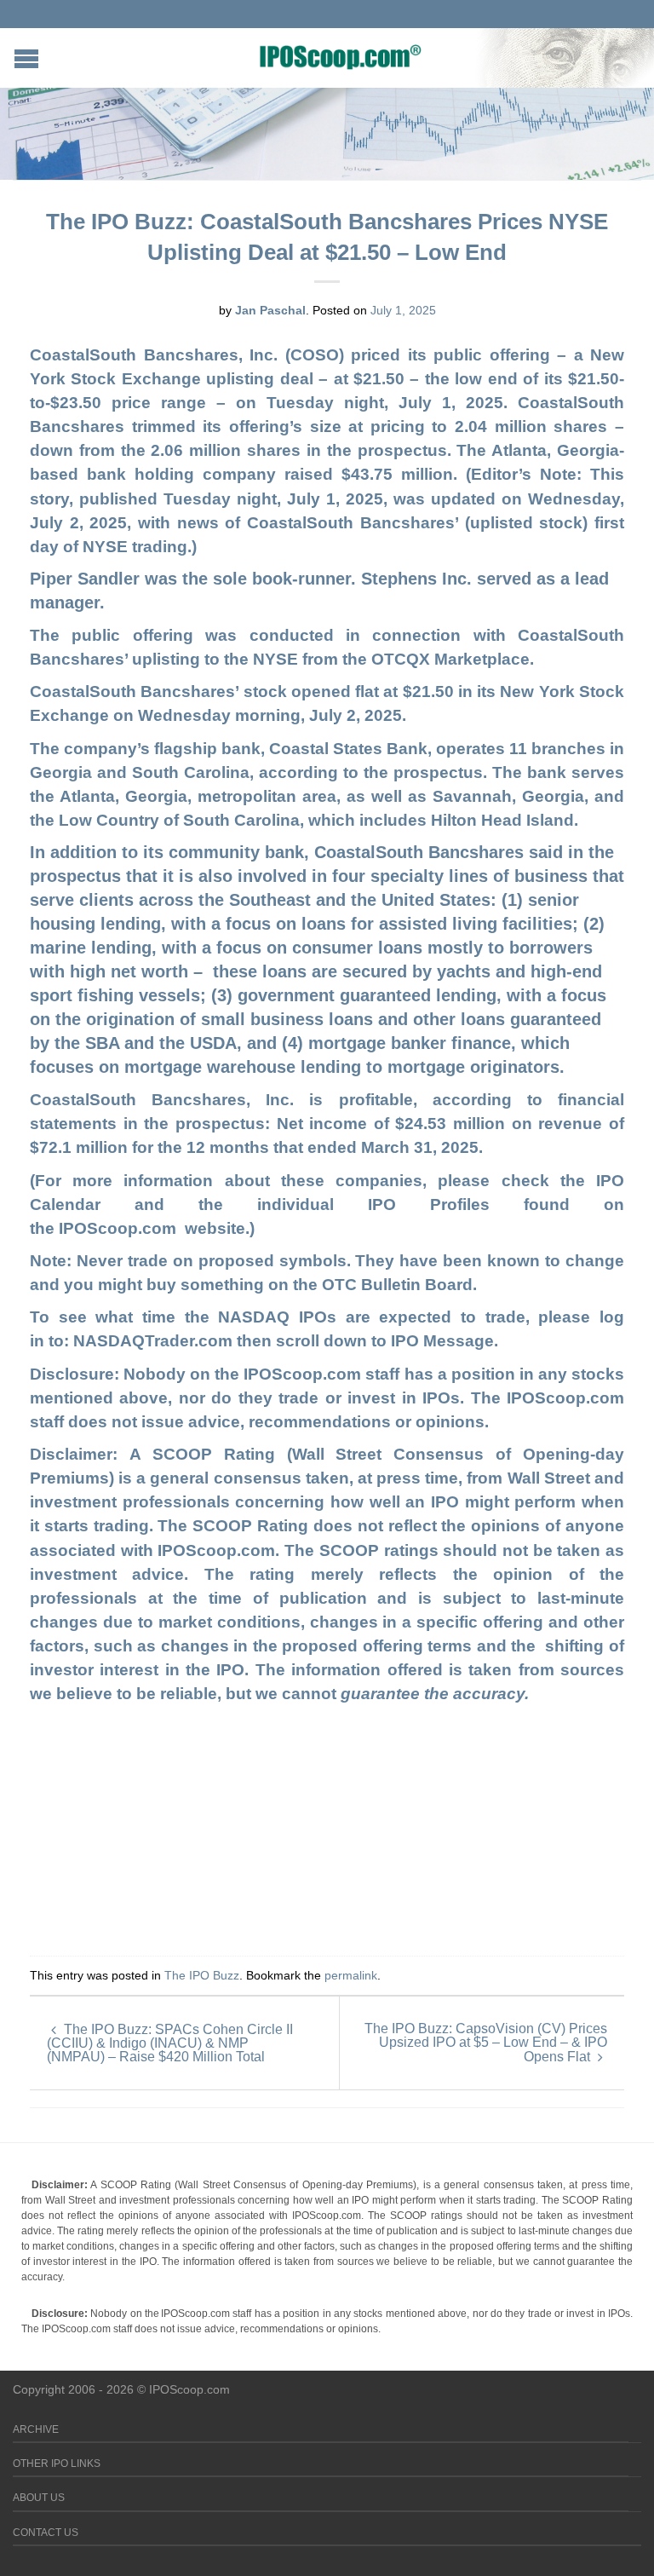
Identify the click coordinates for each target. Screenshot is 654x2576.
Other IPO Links (57, 2464)
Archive (36, 2429)
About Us (39, 2498)
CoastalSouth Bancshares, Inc (152, 355)
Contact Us (46, 2533)
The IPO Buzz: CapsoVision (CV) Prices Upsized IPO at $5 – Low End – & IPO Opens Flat (486, 2043)
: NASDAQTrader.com (150, 1341)
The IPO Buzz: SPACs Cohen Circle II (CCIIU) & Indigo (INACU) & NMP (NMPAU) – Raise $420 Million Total (170, 2043)
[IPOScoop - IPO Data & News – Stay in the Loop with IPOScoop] (341, 56)
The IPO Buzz (202, 1975)
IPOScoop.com (122, 1228)
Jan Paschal (270, 310)
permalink (351, 1975)
